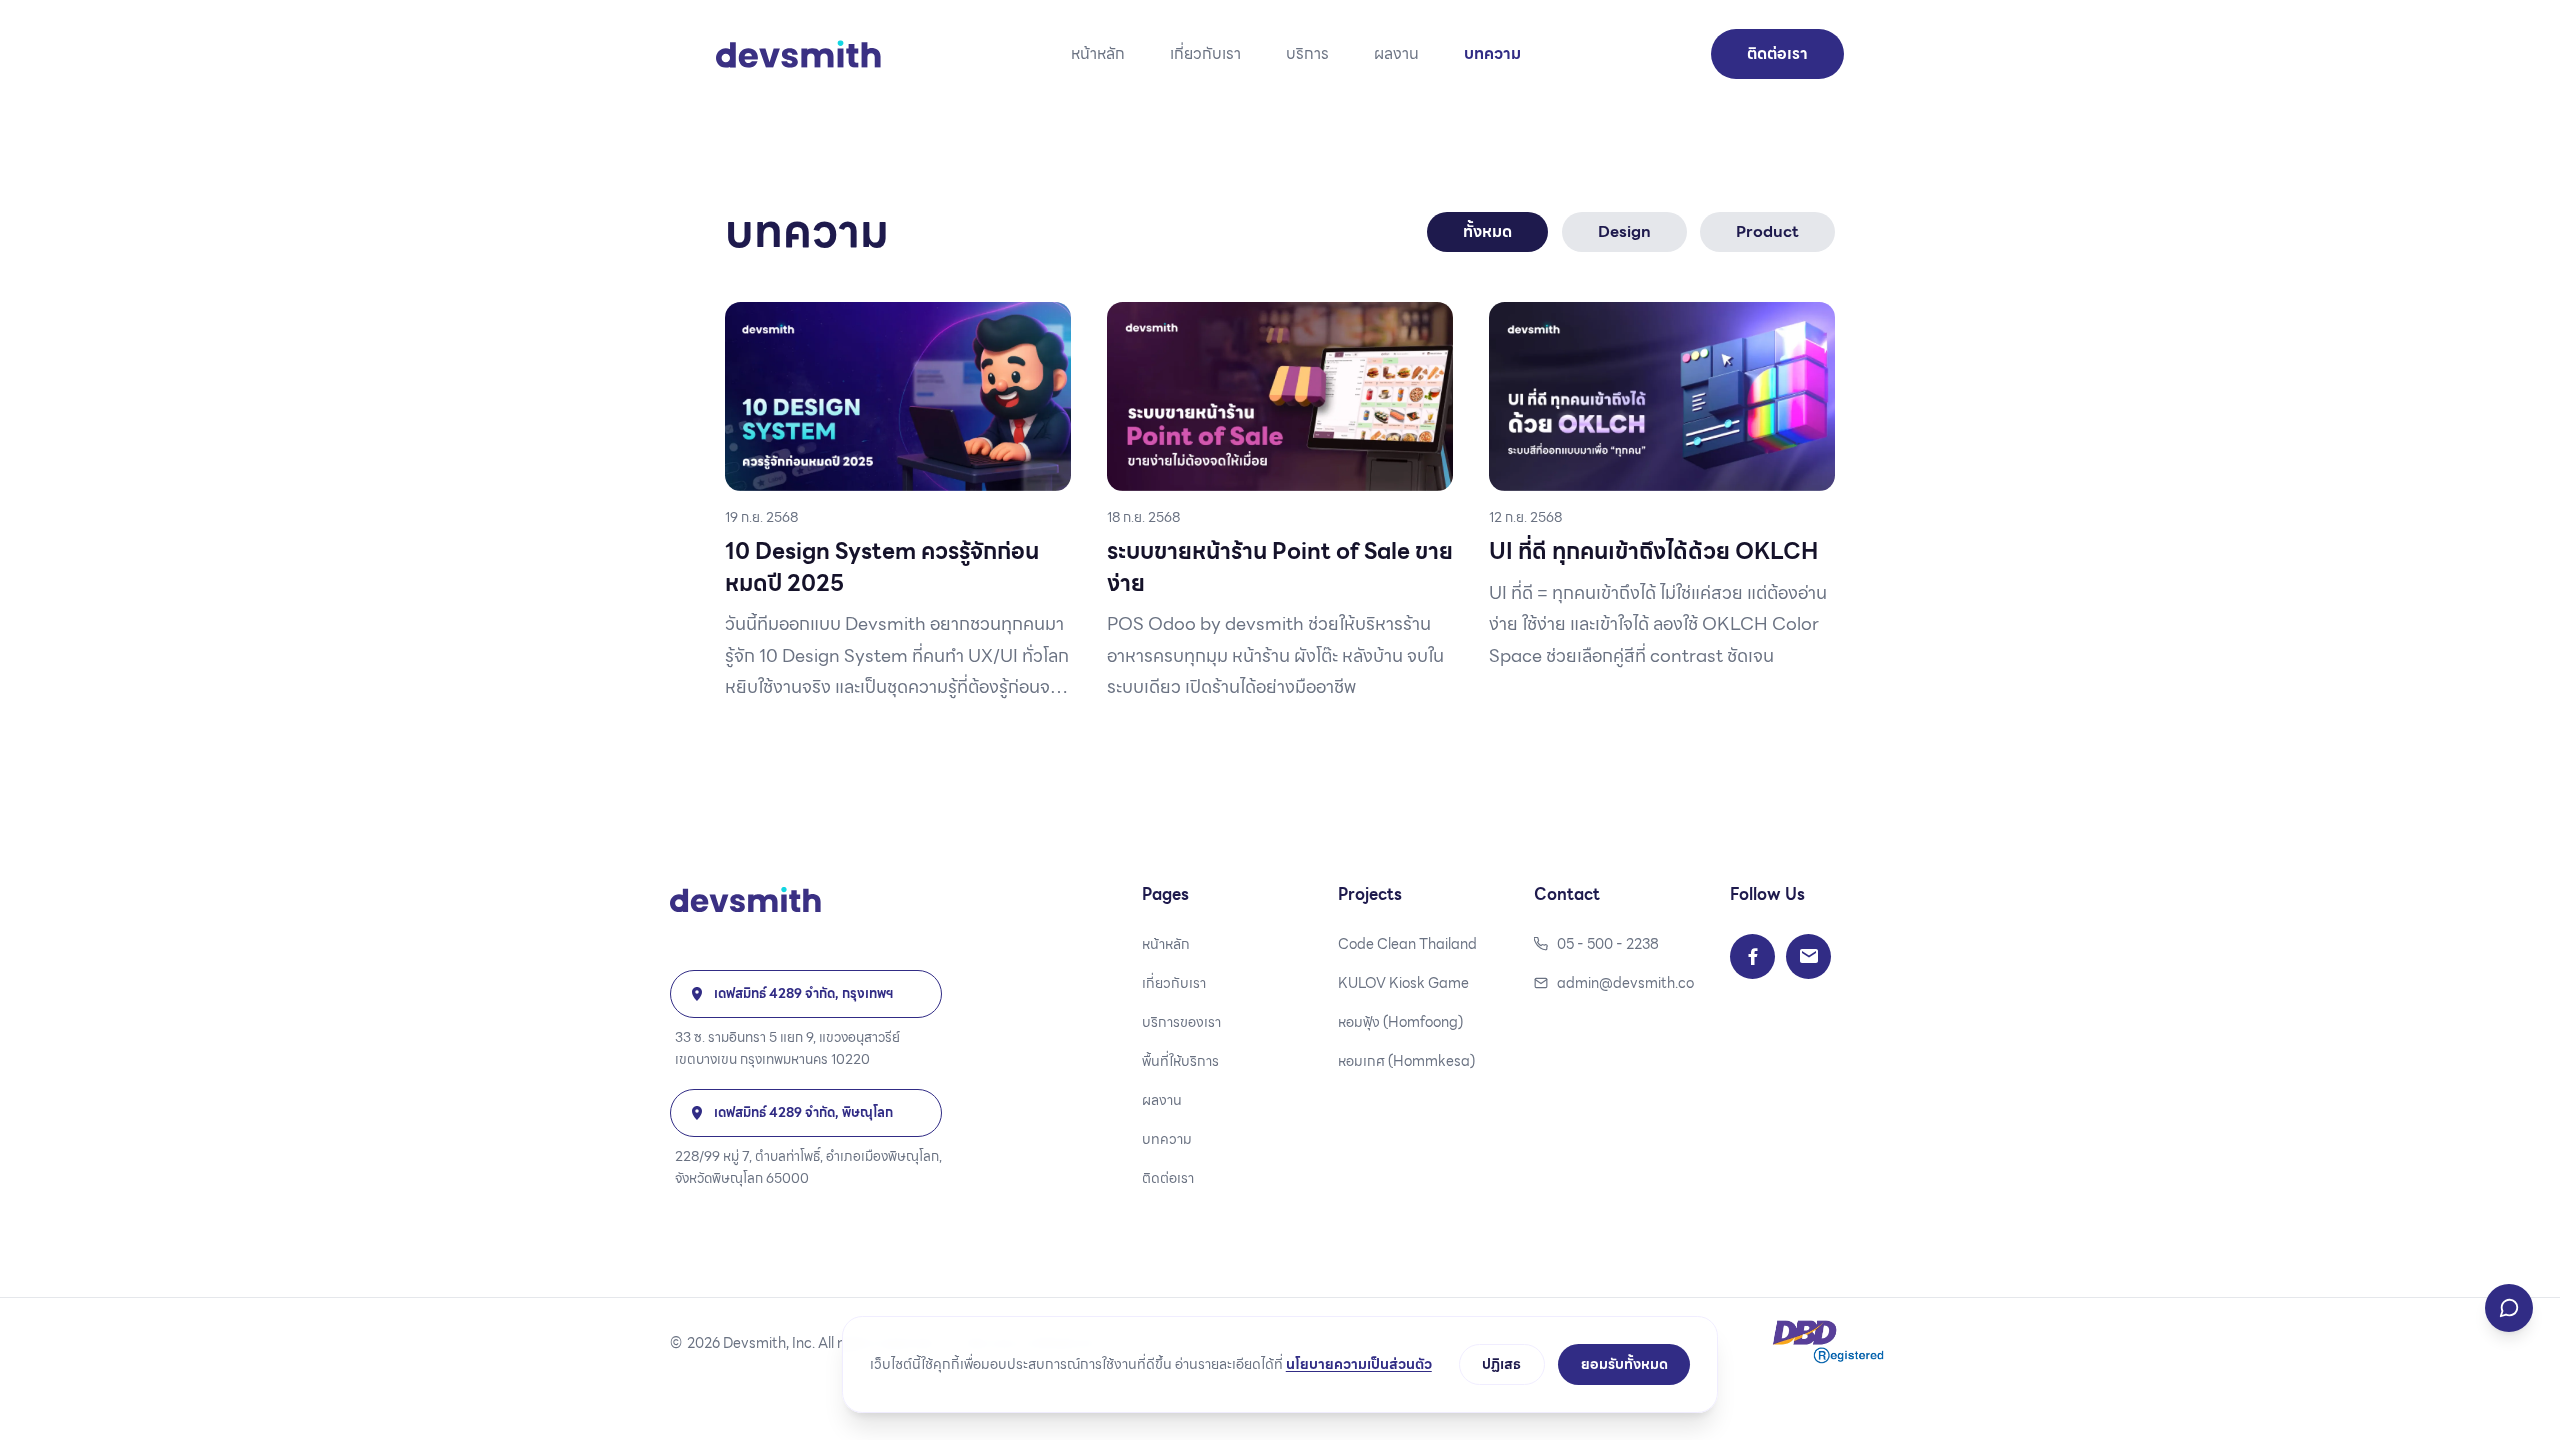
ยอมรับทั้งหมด (1624, 1364)
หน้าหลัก (1098, 54)
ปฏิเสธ (1501, 1364)
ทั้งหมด (1487, 231)
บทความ (1492, 54)
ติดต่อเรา (1777, 53)
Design (1624, 231)
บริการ (1307, 54)
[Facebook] (1752, 956)
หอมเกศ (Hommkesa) (1406, 1061)
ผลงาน (1396, 54)
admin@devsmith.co (1625, 983)
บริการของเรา (1181, 1022)
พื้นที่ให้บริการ (1180, 1061)
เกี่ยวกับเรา (1205, 54)
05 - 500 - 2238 (1608, 944)
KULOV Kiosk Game (1403, 983)
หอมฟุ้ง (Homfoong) (1400, 1022)
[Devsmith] (806, 899)
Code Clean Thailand (1407, 944)
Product (1767, 231)
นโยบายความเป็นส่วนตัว (1359, 1364)
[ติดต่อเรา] (2509, 1308)
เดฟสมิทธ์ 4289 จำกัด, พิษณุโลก (803, 1112)
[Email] (1808, 956)
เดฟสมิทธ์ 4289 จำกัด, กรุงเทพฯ (804, 993)
